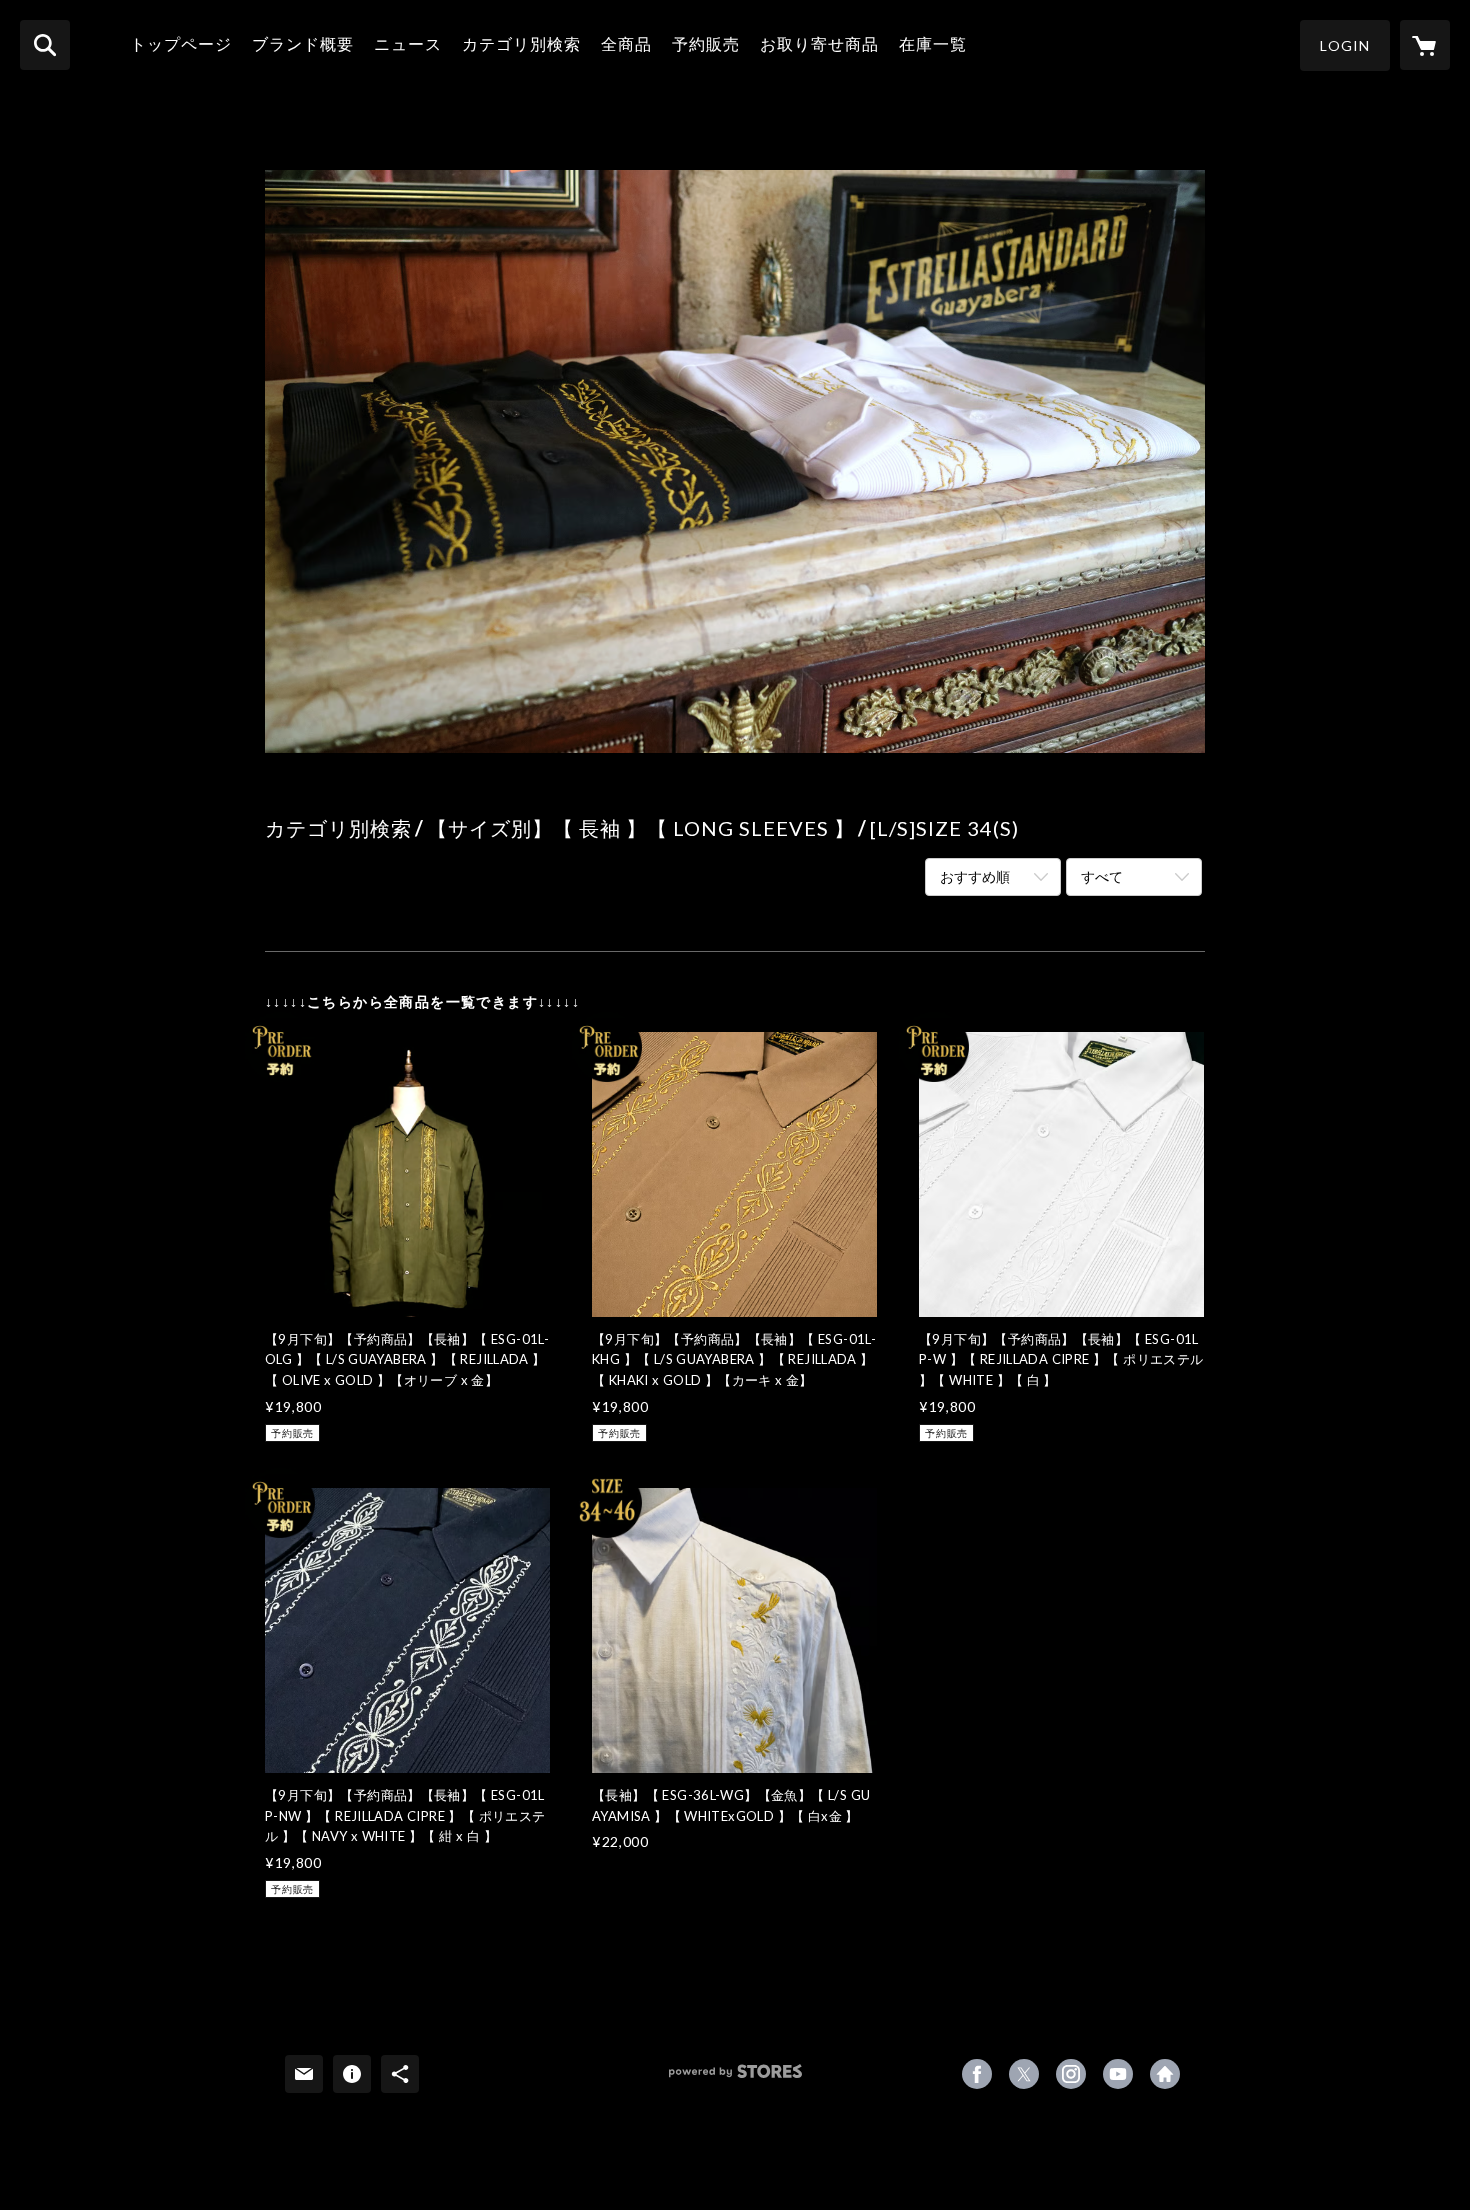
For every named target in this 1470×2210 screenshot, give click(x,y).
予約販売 (706, 43)
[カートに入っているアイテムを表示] (1425, 45)
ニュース (408, 43)
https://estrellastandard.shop (1165, 2074)
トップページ (181, 43)
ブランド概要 (303, 43)
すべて (1102, 876)
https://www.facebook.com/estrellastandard (977, 2074)
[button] (1345, 45)
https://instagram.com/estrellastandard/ (1071, 2074)
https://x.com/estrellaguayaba (1024, 2074)
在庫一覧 (933, 43)
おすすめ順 (975, 876)
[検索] (45, 45)
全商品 (626, 43)
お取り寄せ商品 (819, 43)
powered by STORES (735, 2078)
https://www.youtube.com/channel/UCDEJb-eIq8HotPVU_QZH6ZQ (1118, 2074)
